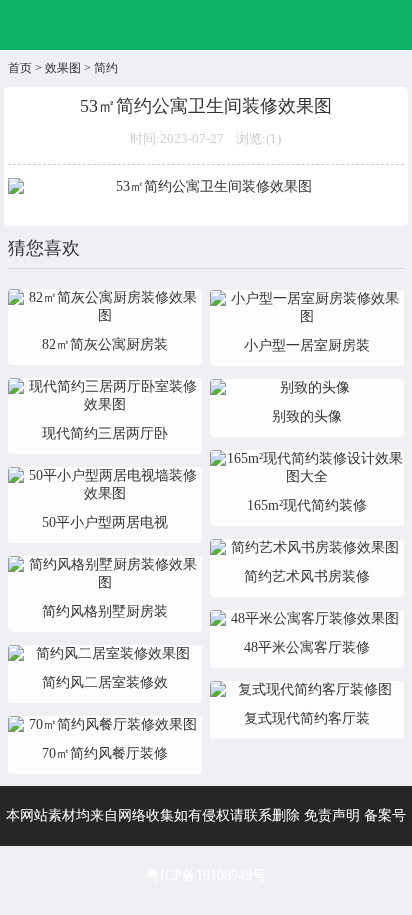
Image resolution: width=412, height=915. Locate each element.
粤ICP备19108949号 (206, 875)
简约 (106, 68)
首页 (20, 68)
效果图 (63, 68)
